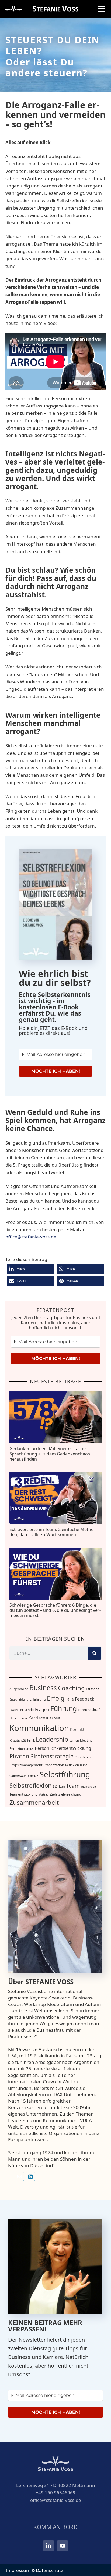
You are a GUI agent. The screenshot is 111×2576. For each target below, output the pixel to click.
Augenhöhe (19, 1689)
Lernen (74, 1741)
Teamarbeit (89, 1787)
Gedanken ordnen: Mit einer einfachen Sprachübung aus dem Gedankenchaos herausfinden (50, 1454)
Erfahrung (38, 1699)
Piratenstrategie (52, 1756)
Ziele (54, 1794)
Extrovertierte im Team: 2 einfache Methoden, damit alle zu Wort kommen (52, 1532)
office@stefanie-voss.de (56, 2500)
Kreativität (18, 1740)
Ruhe (84, 1765)
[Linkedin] (30, 2176)
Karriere (37, 1718)
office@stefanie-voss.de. (32, 1237)
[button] (30, 1269)
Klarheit (53, 1718)
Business (43, 1688)
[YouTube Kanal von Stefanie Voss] (63, 2546)
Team (73, 1786)
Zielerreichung (70, 1794)
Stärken (59, 1786)
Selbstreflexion (31, 1785)
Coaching (71, 1688)
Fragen (42, 1709)
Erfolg (56, 1698)
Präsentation (54, 1765)
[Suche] (95, 1653)
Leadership (52, 1739)
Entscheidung (19, 1699)
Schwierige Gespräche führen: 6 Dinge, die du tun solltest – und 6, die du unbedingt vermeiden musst (55, 1610)
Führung (64, 1709)
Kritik (31, 1740)
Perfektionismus (22, 1749)
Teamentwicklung (24, 1794)
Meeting (86, 1740)
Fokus (13, 1710)
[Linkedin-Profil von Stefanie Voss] (48, 2546)
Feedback (85, 1699)
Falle (70, 1699)
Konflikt (77, 1729)
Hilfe (13, 1718)
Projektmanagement (26, 1765)
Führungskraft (89, 1710)
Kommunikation (39, 1728)
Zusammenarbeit (34, 1802)
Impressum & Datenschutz (34, 2570)
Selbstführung (65, 1774)
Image (22, 1718)
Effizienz (93, 1689)
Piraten (19, 1756)
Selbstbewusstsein (24, 1776)
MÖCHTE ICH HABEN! (56, 1071)
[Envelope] (19, 2176)
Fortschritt (26, 1710)
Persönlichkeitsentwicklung (63, 1748)
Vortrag (44, 1794)
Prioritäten (83, 1757)
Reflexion (72, 1765)
